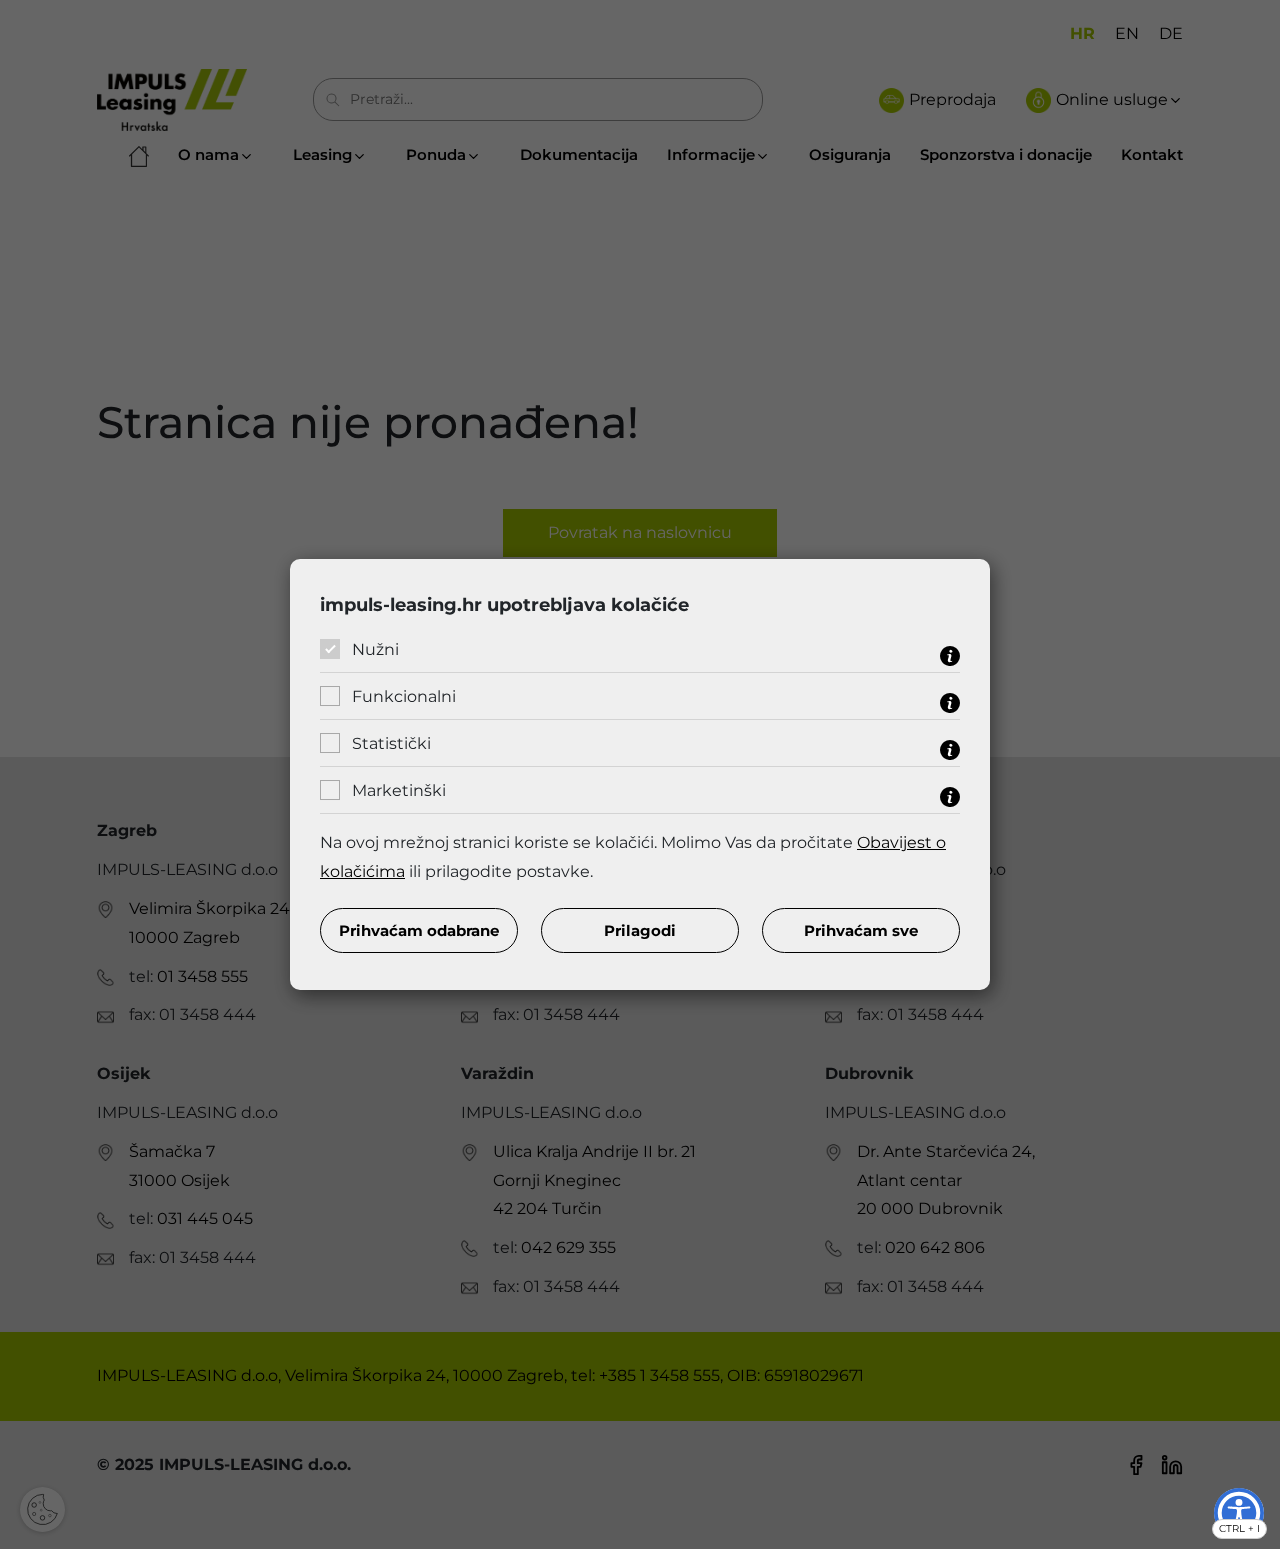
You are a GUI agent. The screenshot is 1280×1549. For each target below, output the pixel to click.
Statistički (391, 743)
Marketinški (399, 790)
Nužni (375, 649)
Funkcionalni (404, 696)
